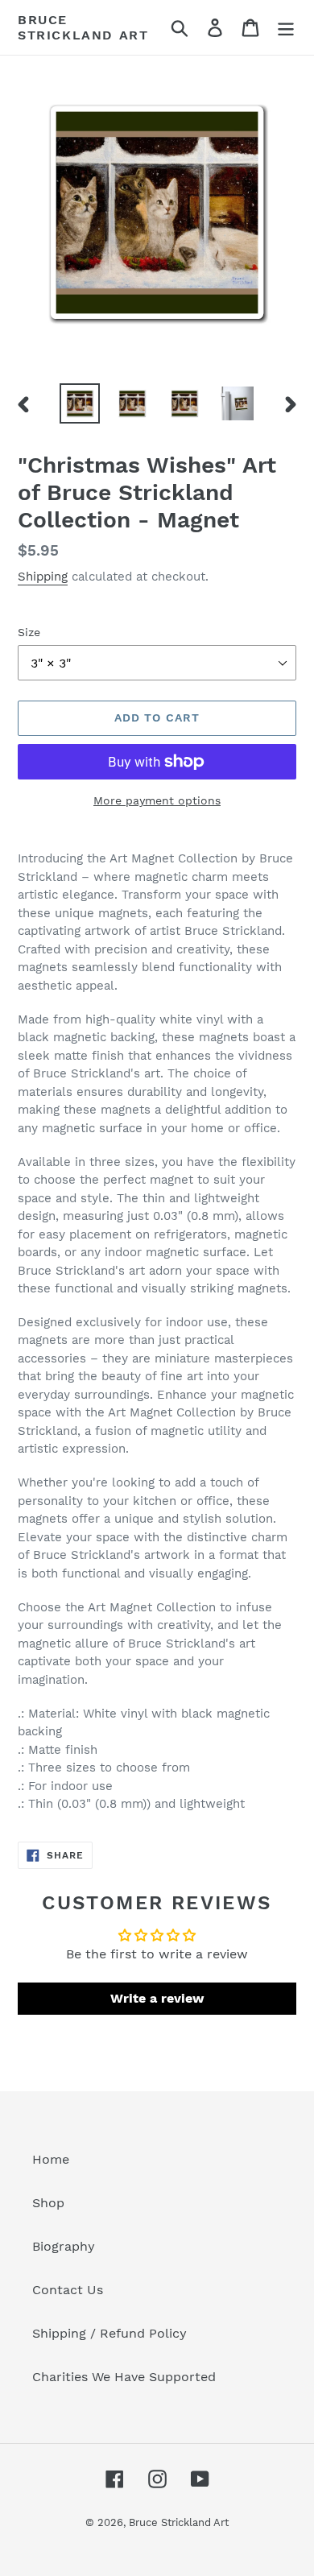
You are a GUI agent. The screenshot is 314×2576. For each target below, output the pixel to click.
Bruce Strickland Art (83, 27)
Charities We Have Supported (124, 2377)
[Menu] (286, 28)
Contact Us (68, 2290)
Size (29, 632)
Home (51, 2159)
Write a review (157, 1998)
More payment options (157, 800)
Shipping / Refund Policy (109, 2333)
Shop (48, 2203)
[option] (80, 403)
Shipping (43, 577)
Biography (64, 2246)
